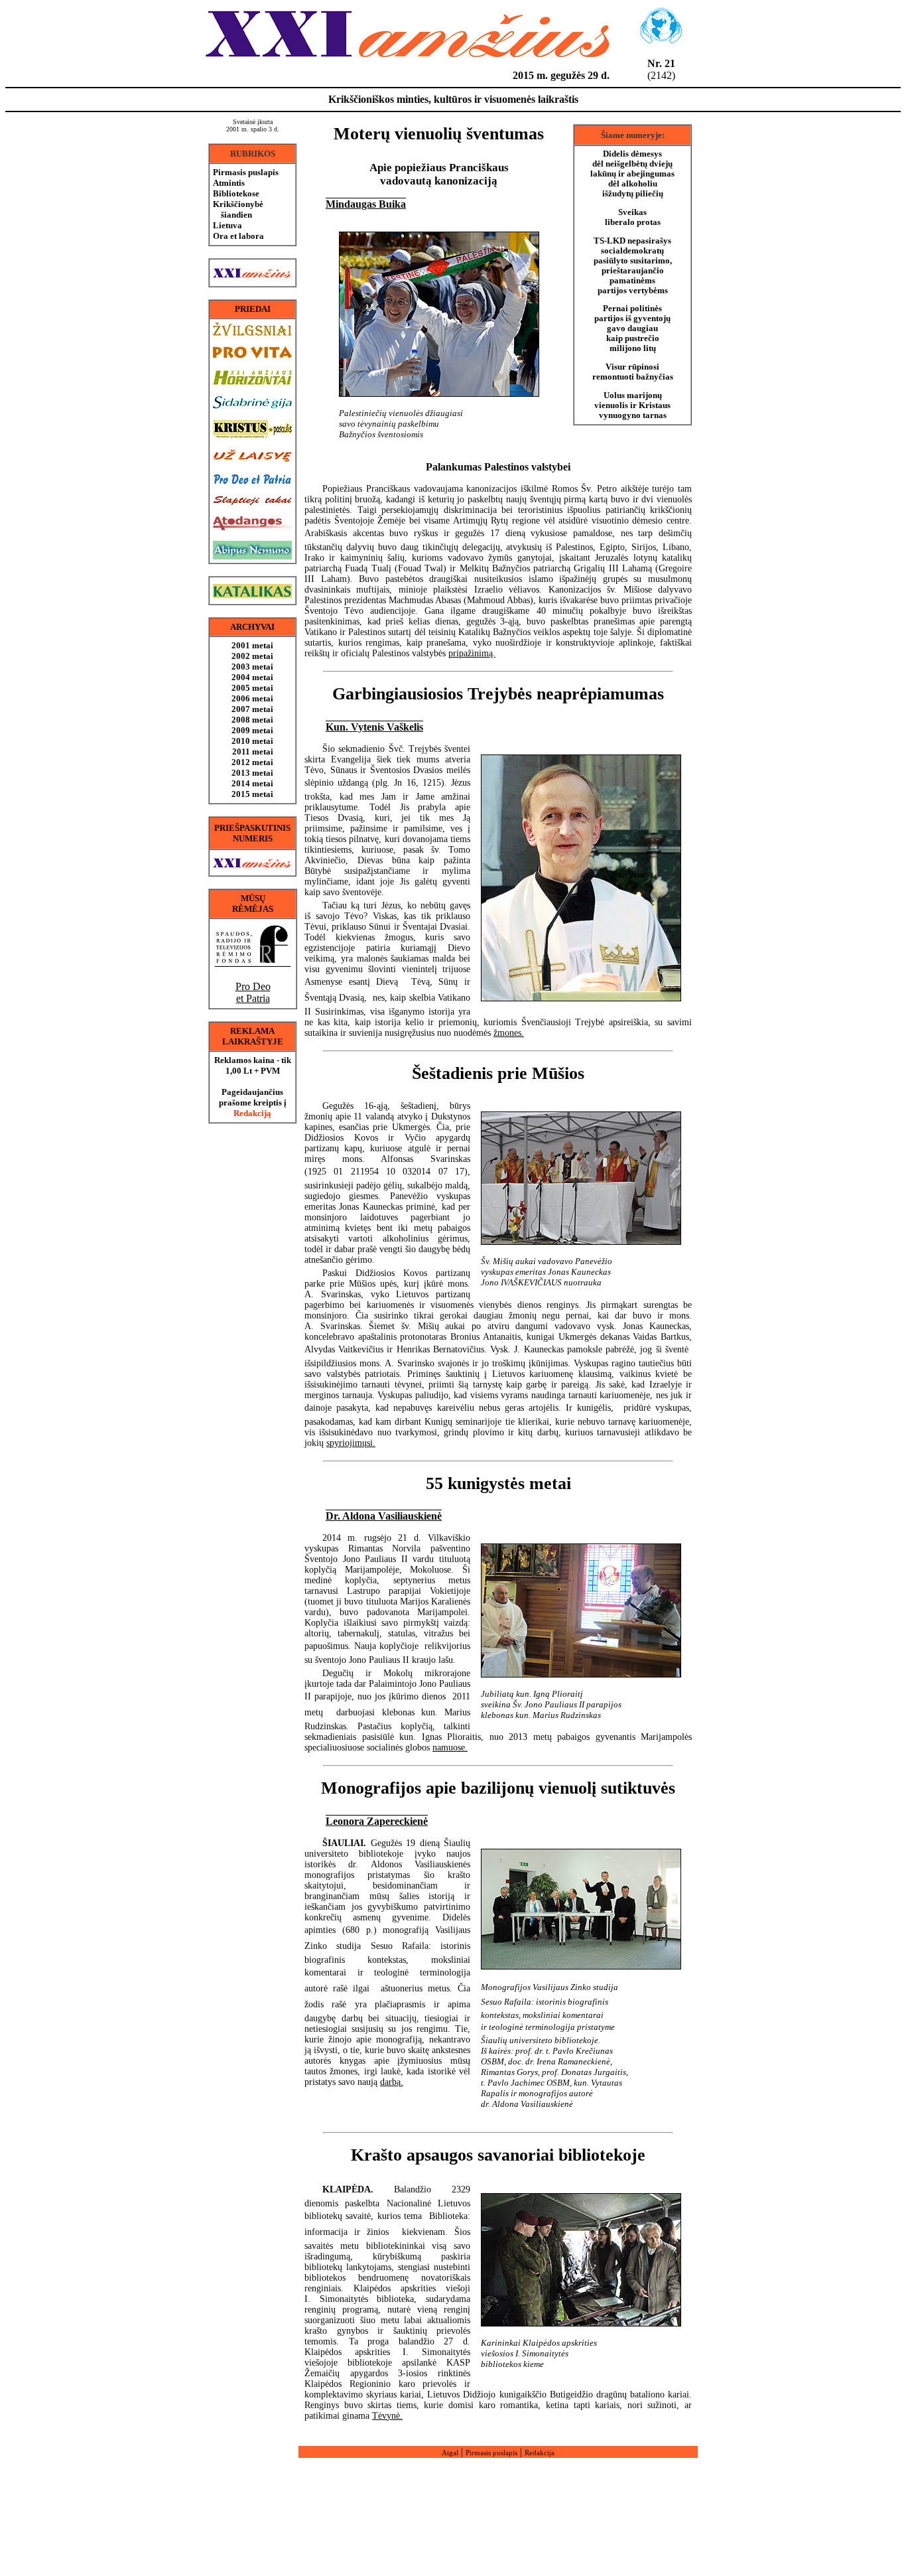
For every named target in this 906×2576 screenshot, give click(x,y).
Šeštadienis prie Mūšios (498, 1073)
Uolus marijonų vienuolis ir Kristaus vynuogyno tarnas (632, 405)
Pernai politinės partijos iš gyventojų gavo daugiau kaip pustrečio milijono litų (632, 328)
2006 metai (252, 698)
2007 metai (252, 709)
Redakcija (540, 2453)
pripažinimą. (472, 653)
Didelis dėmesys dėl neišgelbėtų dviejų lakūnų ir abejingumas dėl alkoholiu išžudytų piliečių (632, 174)
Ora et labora (238, 236)
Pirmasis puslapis (246, 172)
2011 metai (253, 751)
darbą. (392, 2082)
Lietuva (227, 225)
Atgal (450, 2453)
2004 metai (252, 677)
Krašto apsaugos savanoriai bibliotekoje (498, 2155)
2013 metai (252, 773)
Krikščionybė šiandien (238, 209)
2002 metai (252, 656)
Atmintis (229, 183)
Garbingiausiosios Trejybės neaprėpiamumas (498, 694)
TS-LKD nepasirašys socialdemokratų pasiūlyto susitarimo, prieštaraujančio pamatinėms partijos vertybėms (633, 266)
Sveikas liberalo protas (633, 217)
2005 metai (252, 688)
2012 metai (252, 762)
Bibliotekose (236, 193)
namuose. (450, 1748)
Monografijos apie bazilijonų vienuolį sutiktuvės (498, 1788)
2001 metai (252, 645)
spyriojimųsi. (351, 1443)
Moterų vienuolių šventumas (439, 134)
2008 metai (252, 720)
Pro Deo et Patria (253, 992)
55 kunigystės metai (498, 1483)
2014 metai (252, 783)
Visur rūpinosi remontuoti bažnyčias (633, 372)
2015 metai (252, 794)
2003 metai (252, 667)
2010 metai (252, 741)
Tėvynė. (387, 2416)
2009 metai (252, 730)
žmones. (509, 1033)
